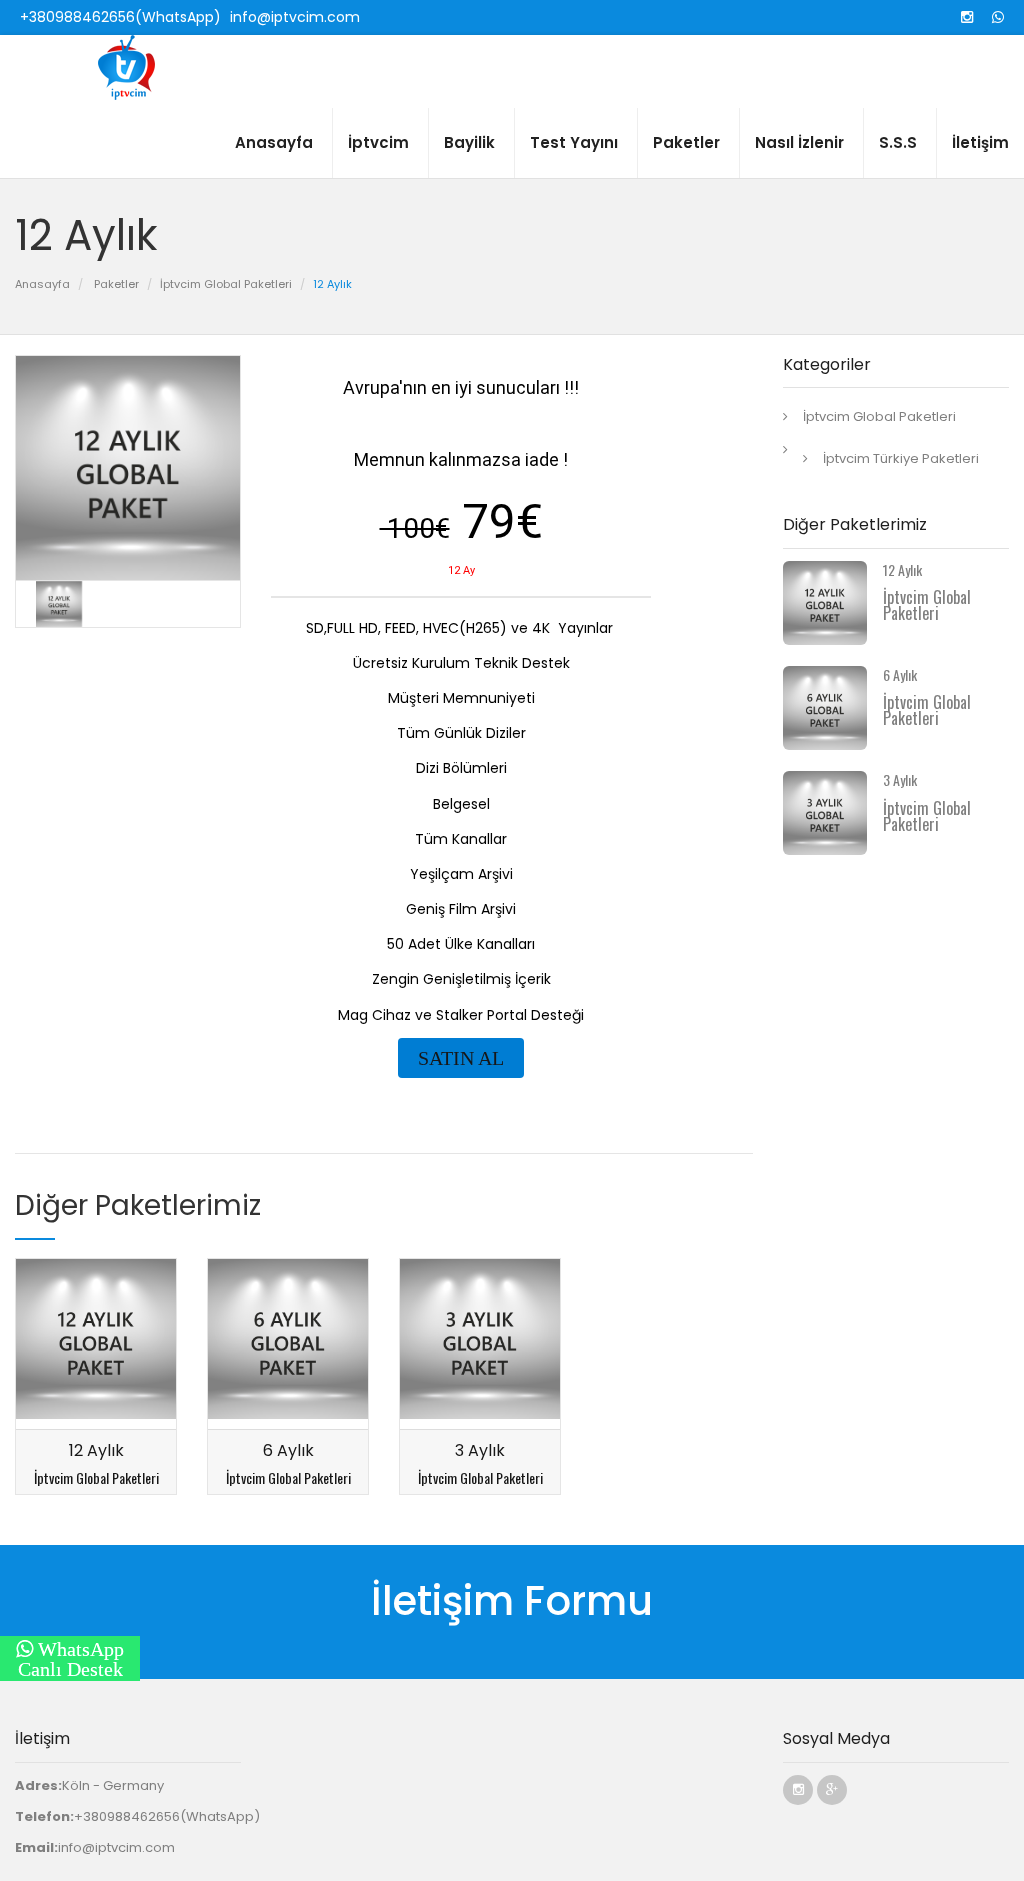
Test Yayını (574, 142)
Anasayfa (274, 142)
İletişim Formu (512, 1601)
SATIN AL (461, 1058)
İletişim (980, 142)
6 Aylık (288, 1450)
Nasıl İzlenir (799, 142)
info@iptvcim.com (116, 1847)
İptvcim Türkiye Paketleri (901, 458)
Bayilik (469, 142)
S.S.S (898, 142)
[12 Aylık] (96, 1343)
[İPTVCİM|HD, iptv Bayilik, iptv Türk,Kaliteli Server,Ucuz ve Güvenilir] (140, 67)
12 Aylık (96, 1450)
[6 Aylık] (288, 1343)
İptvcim (378, 142)
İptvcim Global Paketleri (226, 284)
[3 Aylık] (480, 1343)
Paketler (686, 142)
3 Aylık (480, 1450)
